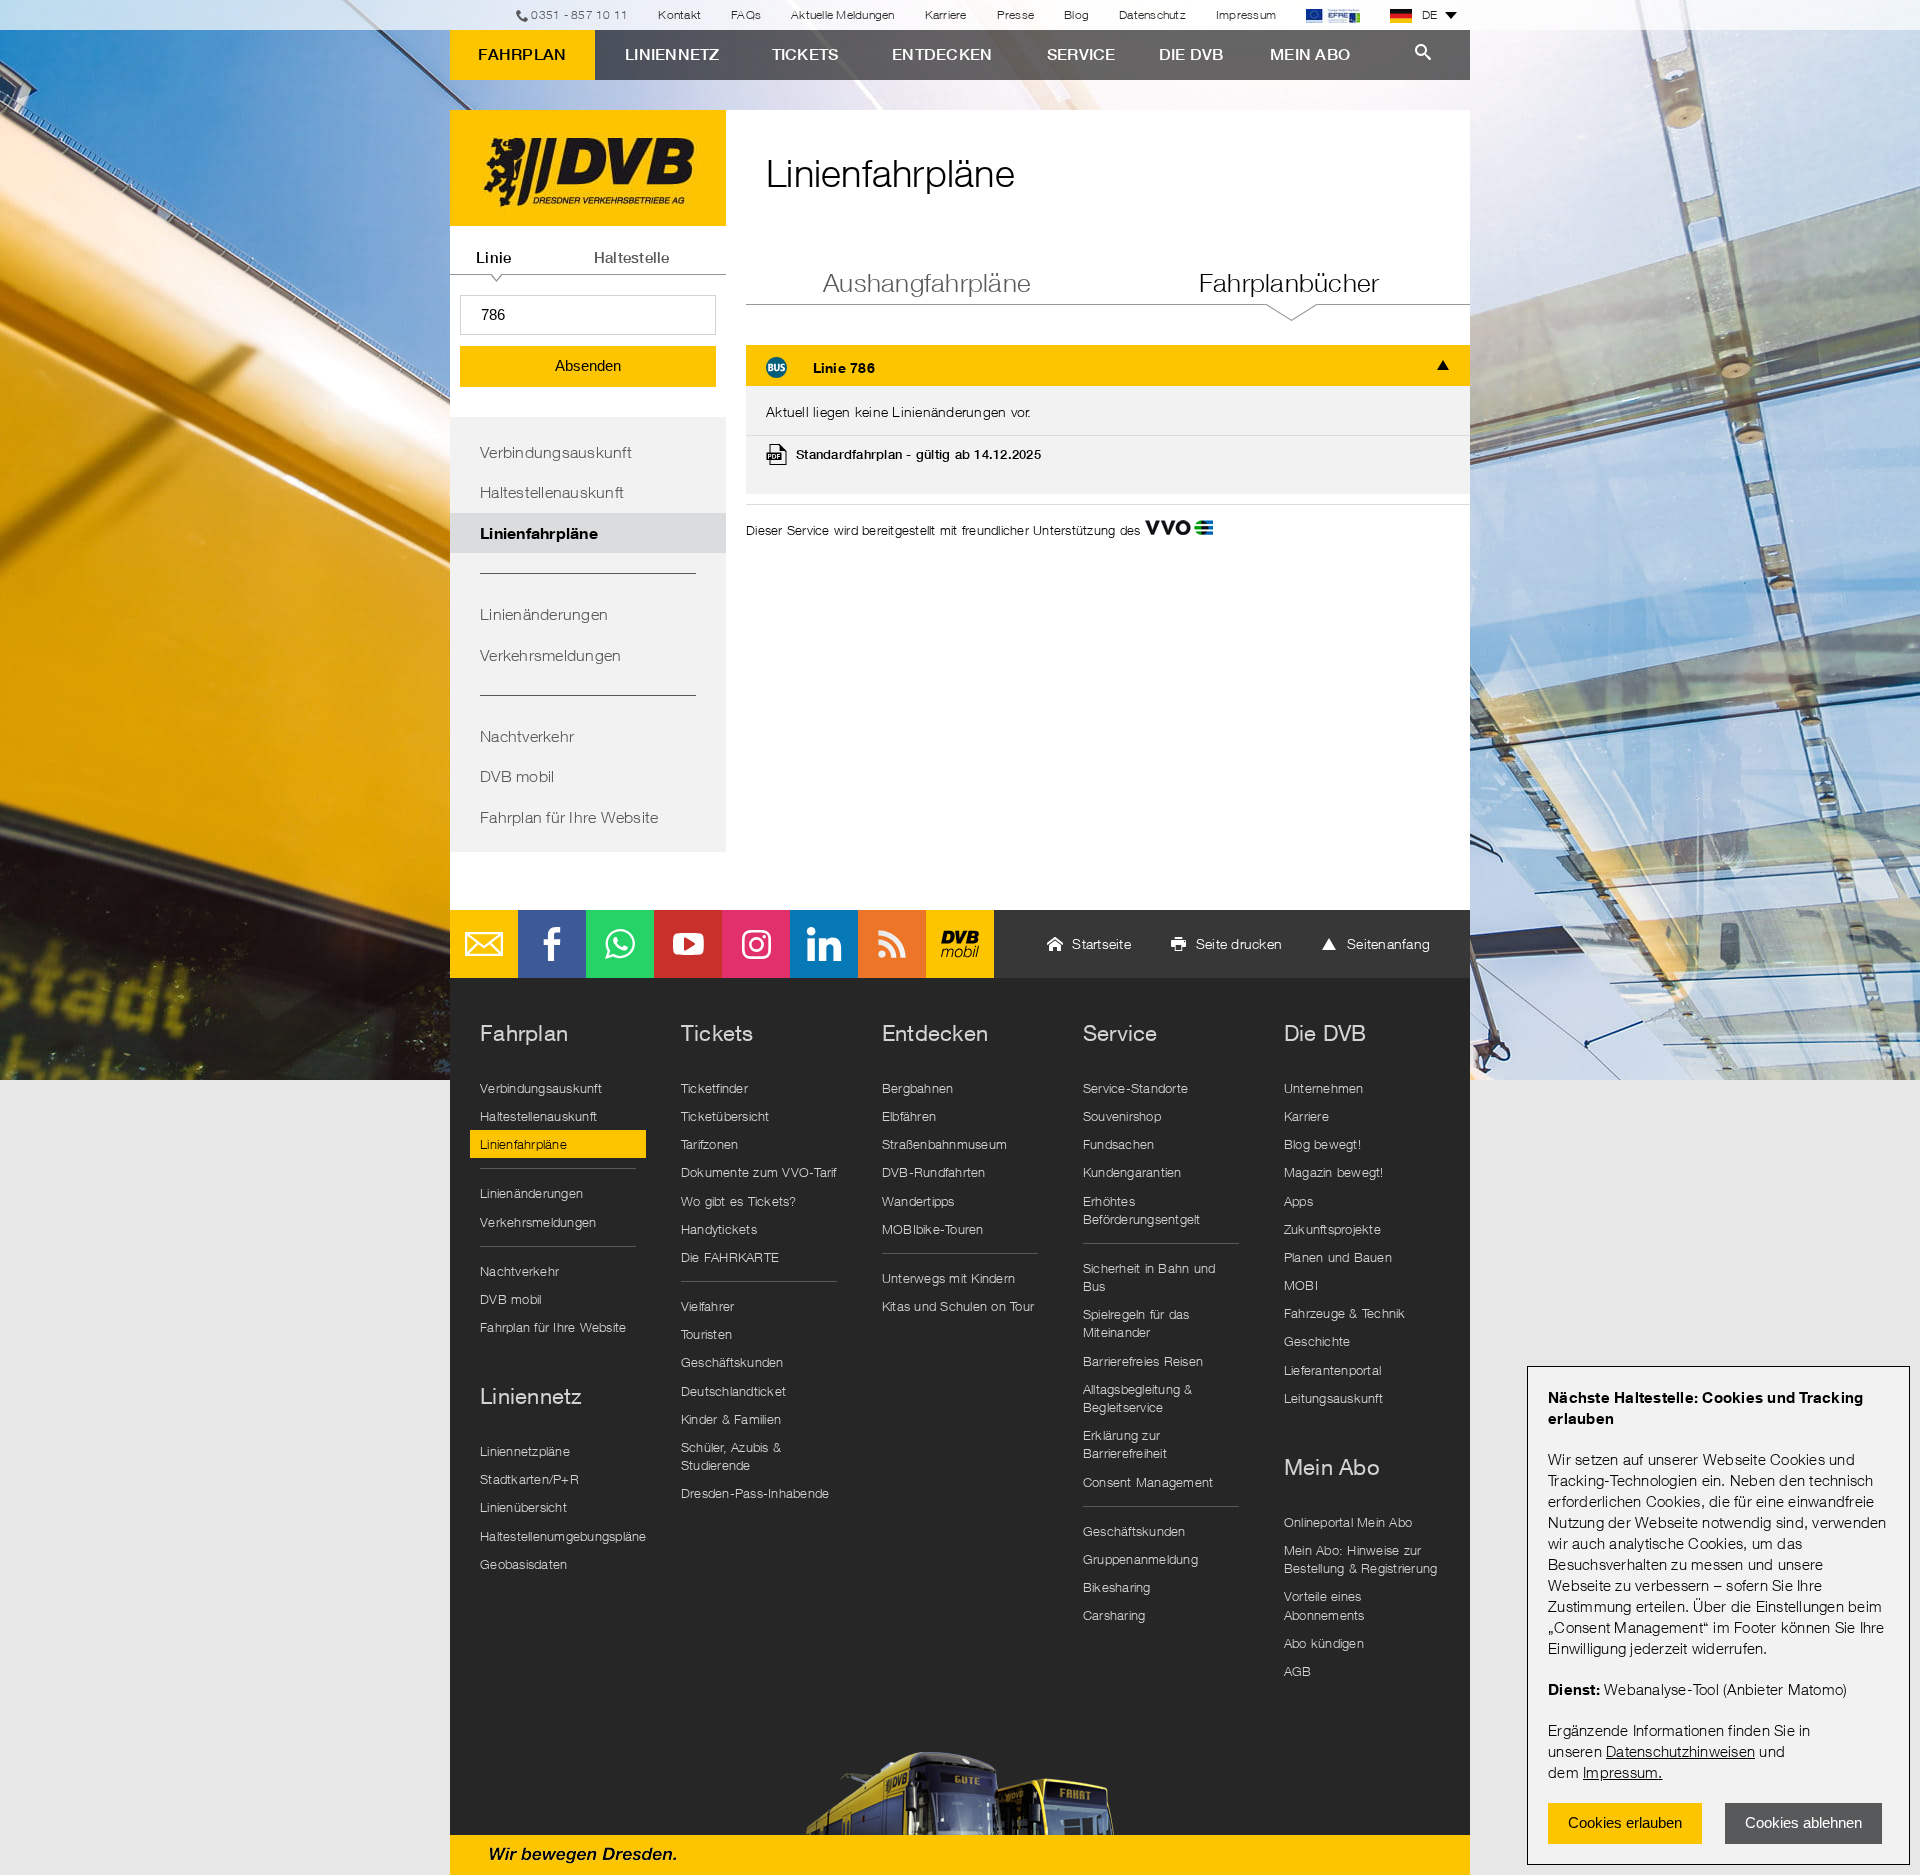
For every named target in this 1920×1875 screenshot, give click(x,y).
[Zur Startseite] (588, 168)
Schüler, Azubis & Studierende (731, 1456)
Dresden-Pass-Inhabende (755, 1493)
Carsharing (1114, 1615)
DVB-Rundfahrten (934, 1172)
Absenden (588, 365)
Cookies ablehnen (1803, 1822)
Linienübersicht (523, 1507)
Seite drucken (1239, 943)
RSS (892, 944)
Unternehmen (1324, 1088)
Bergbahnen (918, 1088)
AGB (1298, 1671)
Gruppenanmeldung (1140, 1559)
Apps (1298, 1201)
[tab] (494, 250)
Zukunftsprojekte (1332, 1229)
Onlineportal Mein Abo (1348, 1522)
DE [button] (1430, 14)
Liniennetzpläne (525, 1451)
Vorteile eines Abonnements (1324, 1605)
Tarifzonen (710, 1144)
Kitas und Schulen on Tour (958, 1306)
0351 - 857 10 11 (579, 14)
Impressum (1620, 1772)
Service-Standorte (1135, 1088)
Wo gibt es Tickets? (739, 1201)
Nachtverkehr (527, 736)
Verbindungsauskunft (556, 452)
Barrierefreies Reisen (1143, 1361)
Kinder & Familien (731, 1419)
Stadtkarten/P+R (529, 1479)
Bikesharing (1117, 1587)
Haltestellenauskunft (552, 492)
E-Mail (484, 944)
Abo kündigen (1324, 1643)
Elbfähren (909, 1116)
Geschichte (1317, 1341)
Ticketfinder (714, 1088)
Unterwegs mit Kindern (948, 1278)
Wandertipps (918, 1201)
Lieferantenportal (1332, 1370)
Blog (1076, 14)
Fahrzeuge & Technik (1345, 1313)
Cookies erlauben (1625, 1822)
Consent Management (1148, 1482)
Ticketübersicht (725, 1116)
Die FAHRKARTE (730, 1257)
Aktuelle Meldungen (843, 14)
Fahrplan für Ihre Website (569, 817)
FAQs (746, 14)
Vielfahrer (708, 1306)
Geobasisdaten (523, 1564)
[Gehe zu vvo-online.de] (1179, 530)
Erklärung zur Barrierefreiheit (1125, 1444)
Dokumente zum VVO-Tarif (759, 1172)
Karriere (946, 14)
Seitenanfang (1388, 943)
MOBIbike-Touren (933, 1229)
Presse (1016, 14)
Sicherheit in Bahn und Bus (1149, 1277)
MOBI (1301, 1285)
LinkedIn (824, 944)
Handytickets (719, 1229)
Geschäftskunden (732, 1362)
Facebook (552, 944)
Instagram (756, 944)
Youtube (688, 944)
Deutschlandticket (733, 1391)
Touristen (706, 1334)
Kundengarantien (1132, 1172)
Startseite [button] (1101, 943)
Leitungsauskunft (1333, 1398)
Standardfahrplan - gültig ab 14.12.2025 (918, 454)
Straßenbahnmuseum (944, 1144)
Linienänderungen (544, 614)
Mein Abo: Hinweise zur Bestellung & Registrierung (1361, 1559)
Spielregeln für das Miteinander (1136, 1323)
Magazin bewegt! (1334, 1172)
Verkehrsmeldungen (550, 655)
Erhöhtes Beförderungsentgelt (1142, 1210)
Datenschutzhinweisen (1680, 1751)
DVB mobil (517, 776)
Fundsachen (1119, 1144)
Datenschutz (1152, 14)
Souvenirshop (1122, 1116)
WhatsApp (620, 944)
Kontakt (679, 14)
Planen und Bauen (1338, 1257)
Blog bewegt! (1322, 1144)
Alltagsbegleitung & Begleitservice (1138, 1398)
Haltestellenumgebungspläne (563, 1536)
